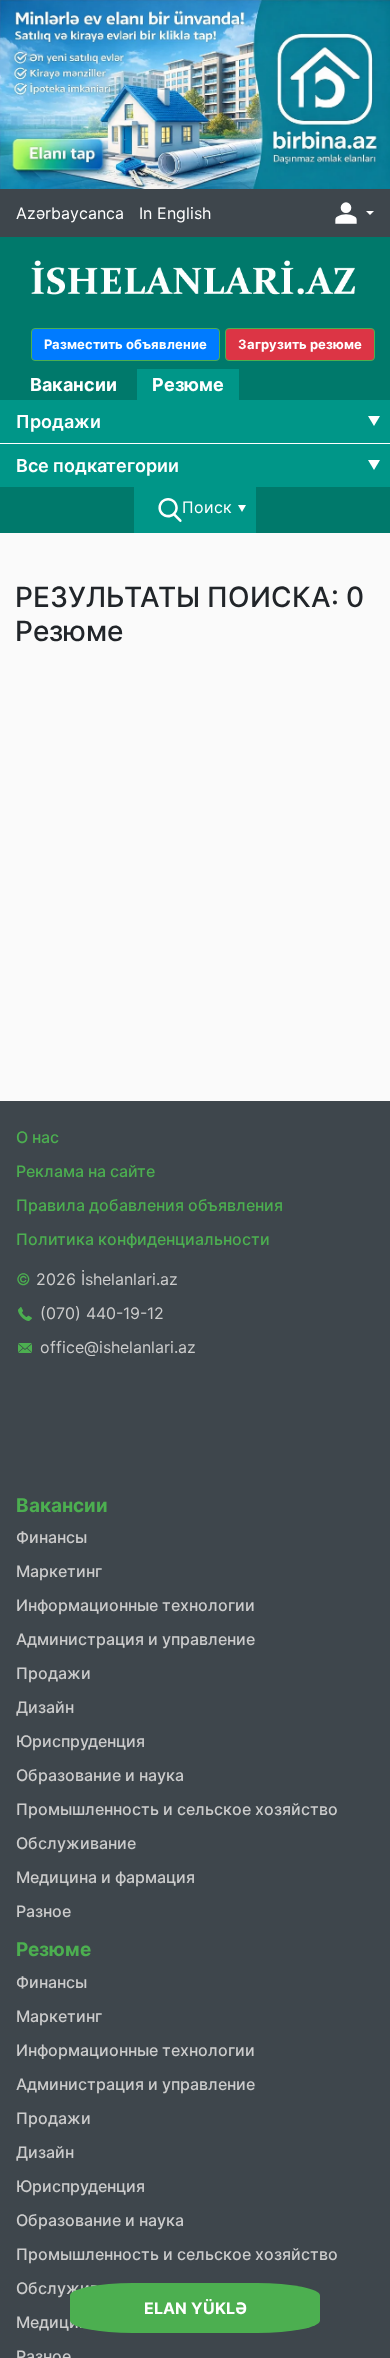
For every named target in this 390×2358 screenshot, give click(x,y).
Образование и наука (100, 1775)
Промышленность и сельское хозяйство (177, 1809)
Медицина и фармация (105, 1877)
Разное (43, 1911)
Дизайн (45, 1707)
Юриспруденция (80, 1741)
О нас (37, 1137)
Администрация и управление (135, 1639)
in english (175, 213)
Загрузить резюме (300, 344)
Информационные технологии (135, 1605)
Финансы (51, 1537)
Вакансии (73, 384)
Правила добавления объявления (149, 1205)
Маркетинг (59, 1571)
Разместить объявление (125, 344)
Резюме (188, 384)
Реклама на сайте (85, 1171)
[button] (352, 213)
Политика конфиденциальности (143, 1239)
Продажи (53, 1673)
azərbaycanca (70, 213)
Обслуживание (76, 1843)
